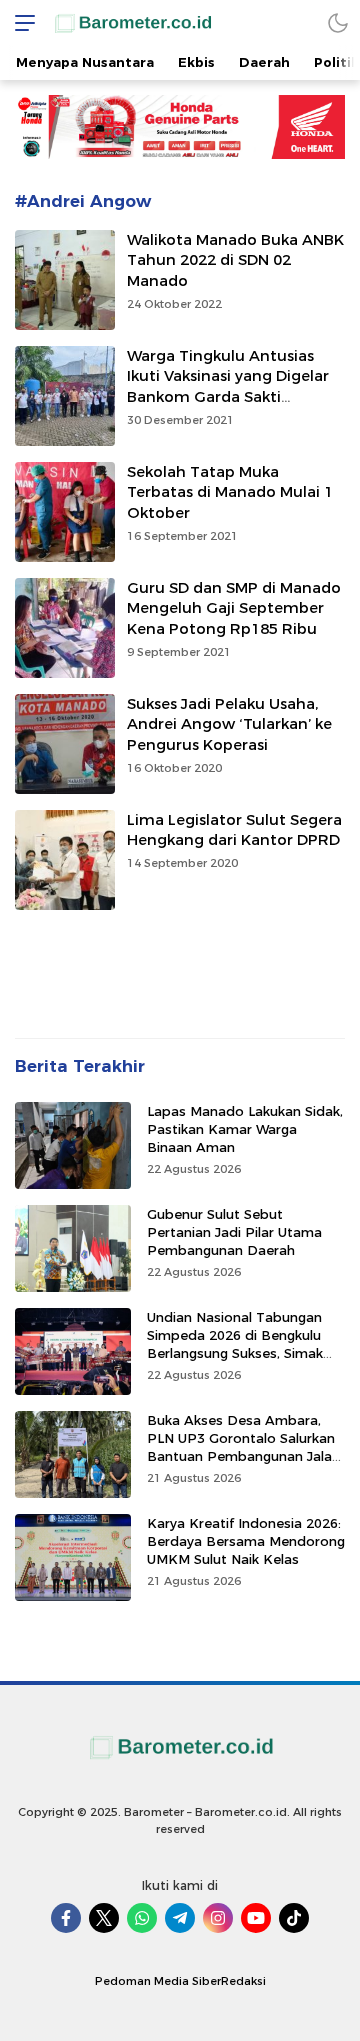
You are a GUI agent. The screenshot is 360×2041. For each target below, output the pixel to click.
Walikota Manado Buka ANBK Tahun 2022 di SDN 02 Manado (235, 261)
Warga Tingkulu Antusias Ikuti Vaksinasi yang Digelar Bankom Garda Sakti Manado (228, 387)
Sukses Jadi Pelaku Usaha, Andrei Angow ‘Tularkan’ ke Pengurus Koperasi (229, 725)
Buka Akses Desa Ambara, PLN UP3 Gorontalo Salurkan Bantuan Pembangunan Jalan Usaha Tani (243, 1447)
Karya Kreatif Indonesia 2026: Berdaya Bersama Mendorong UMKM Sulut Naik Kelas (246, 1541)
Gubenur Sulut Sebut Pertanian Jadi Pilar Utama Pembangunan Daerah (234, 1232)
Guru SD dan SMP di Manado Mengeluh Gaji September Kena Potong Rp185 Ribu (234, 609)
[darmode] (338, 22)
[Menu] (20, 22)
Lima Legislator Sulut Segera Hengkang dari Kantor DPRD (234, 830)
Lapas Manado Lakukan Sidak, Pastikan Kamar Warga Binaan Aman (245, 1129)
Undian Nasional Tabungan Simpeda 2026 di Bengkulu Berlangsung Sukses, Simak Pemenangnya (235, 1344)
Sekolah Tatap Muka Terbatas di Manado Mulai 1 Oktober (230, 493)
